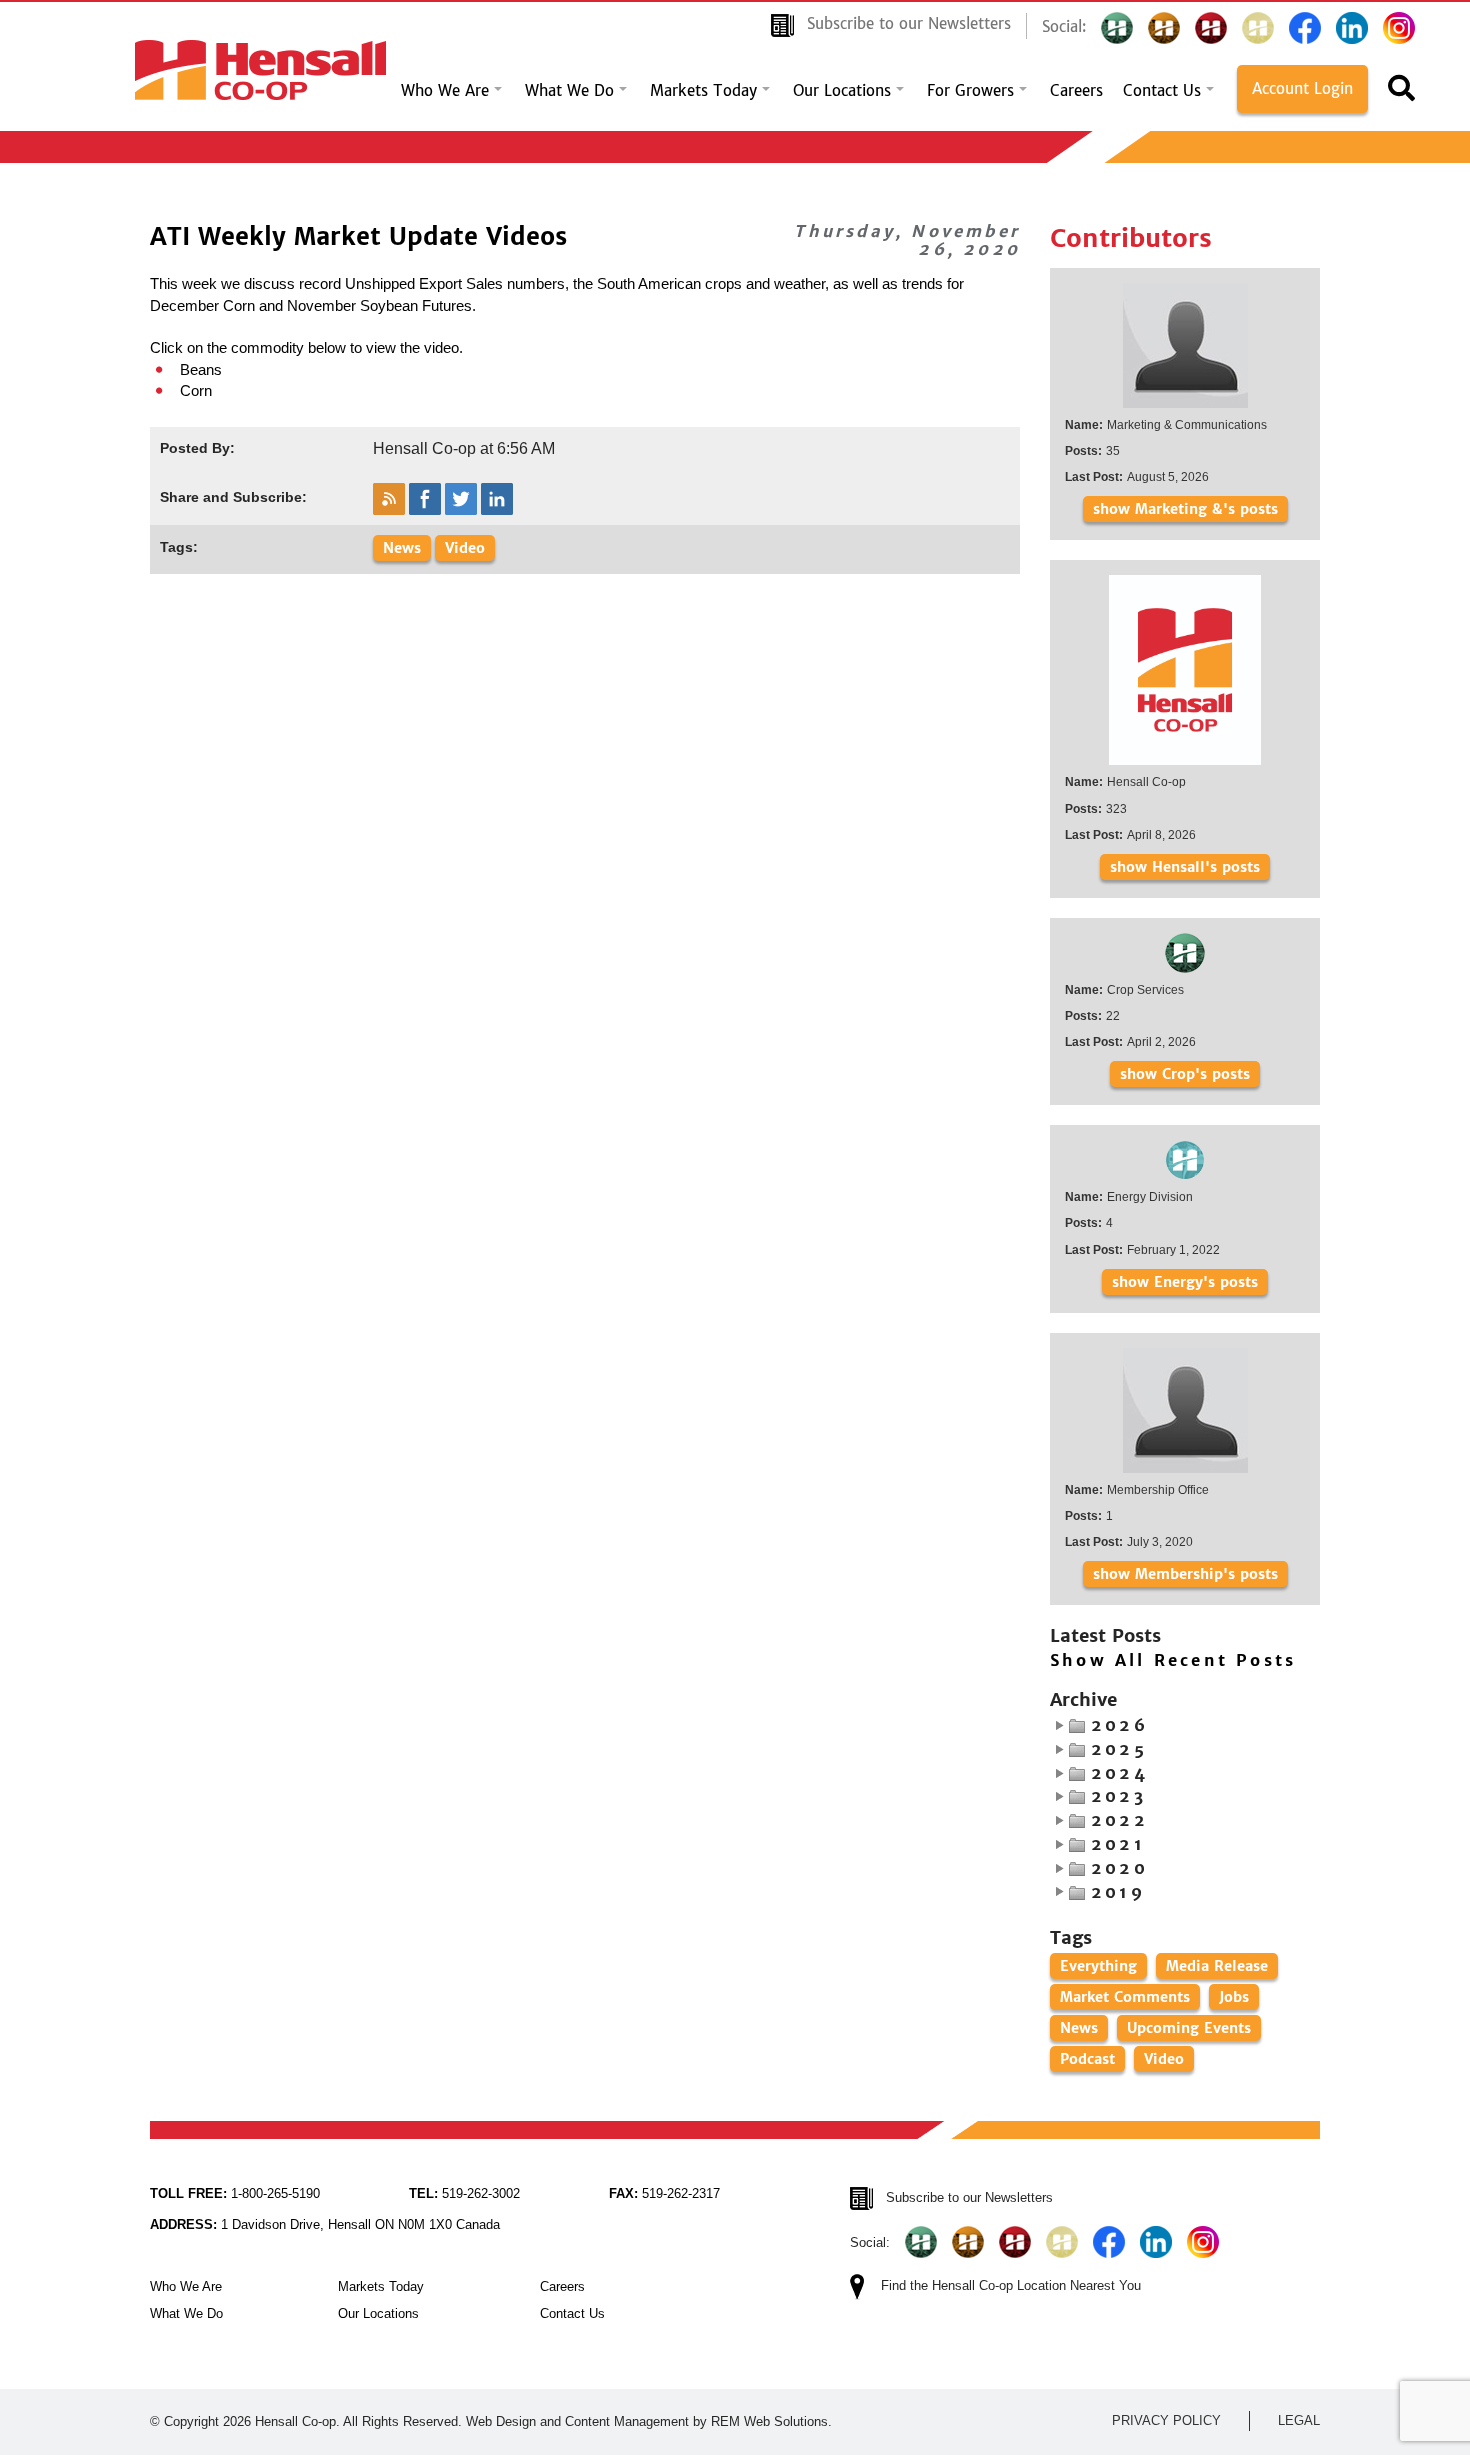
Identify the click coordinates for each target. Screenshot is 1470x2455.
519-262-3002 (464, 2193)
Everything (1098, 1966)
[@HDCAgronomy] (1117, 28)
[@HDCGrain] (1211, 28)
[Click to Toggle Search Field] (1401, 94)
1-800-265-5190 (235, 2193)
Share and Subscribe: (233, 497)
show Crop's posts (1185, 1074)
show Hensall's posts (1185, 867)
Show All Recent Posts (1173, 1661)
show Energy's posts (1185, 1282)
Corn (196, 390)
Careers (1076, 91)
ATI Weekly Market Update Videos (358, 236)
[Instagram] (1399, 28)
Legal (1299, 2420)
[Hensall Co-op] (260, 64)
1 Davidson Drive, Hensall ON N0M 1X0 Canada (325, 2224)
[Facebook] (1305, 28)
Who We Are (445, 91)
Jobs (1234, 1997)
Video (465, 548)
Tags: (179, 547)
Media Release (1217, 1966)
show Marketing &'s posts (1185, 509)
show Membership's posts (1185, 1574)
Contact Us (1162, 91)
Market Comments (1125, 1997)
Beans (201, 369)
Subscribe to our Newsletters (909, 23)
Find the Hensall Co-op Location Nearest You (1011, 2285)
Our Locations (842, 91)
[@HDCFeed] (1164, 28)
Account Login (1302, 89)
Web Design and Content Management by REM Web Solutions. (649, 2421)
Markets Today (703, 91)
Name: (1084, 425)
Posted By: (197, 448)
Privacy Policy (1166, 2420)
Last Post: (1094, 477)
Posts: (1083, 451)
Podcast (1087, 2059)
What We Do (569, 91)
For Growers (970, 91)
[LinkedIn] (1352, 28)
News (402, 548)
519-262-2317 (664, 2193)
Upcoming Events (1189, 2028)
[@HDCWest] (1258, 28)
